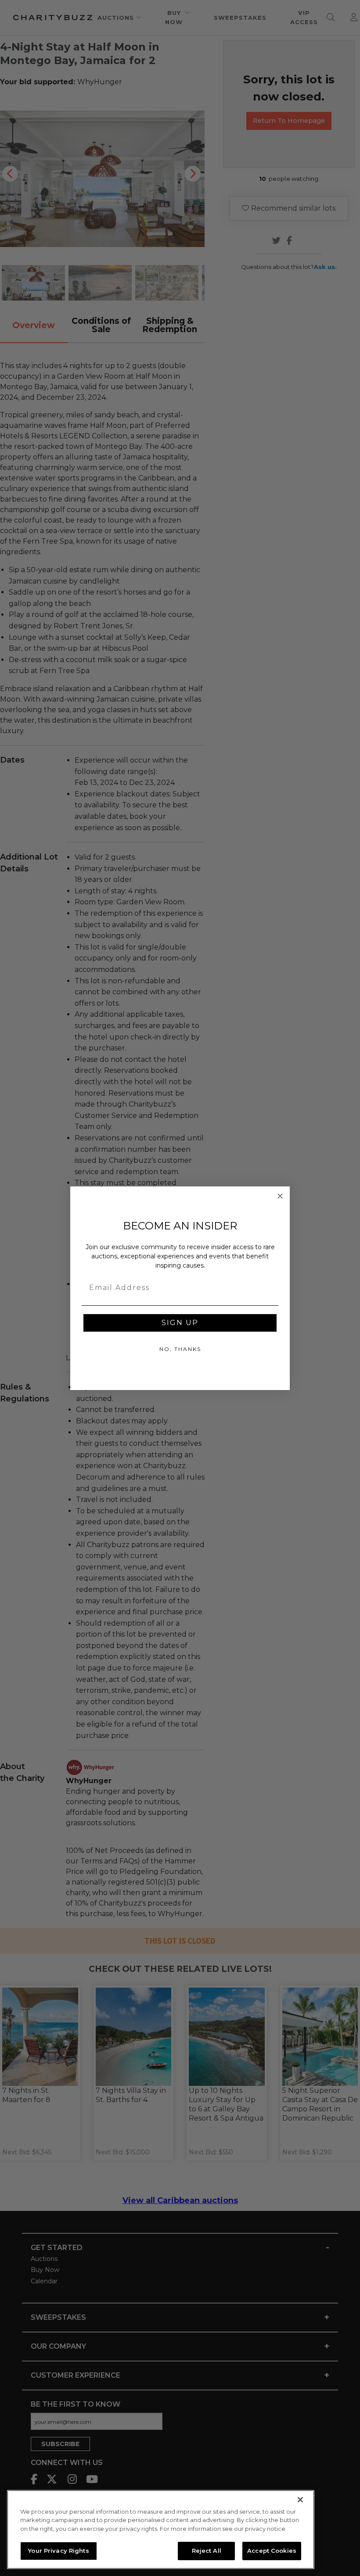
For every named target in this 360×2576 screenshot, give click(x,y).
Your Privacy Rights (58, 2551)
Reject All (207, 2551)
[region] (161, 2529)
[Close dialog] (280, 1196)
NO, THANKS (180, 1349)
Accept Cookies (272, 2551)
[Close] (300, 2500)
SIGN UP (180, 1323)
